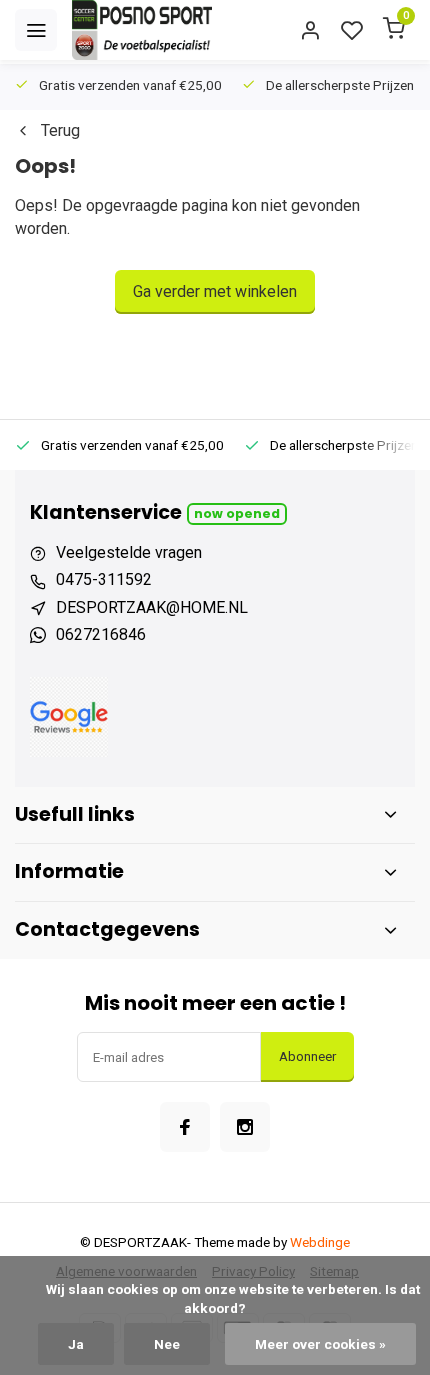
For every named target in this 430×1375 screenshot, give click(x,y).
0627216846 (101, 634)
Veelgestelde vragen (129, 552)
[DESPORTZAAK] (142, 30)
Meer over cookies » (320, 1344)
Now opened (237, 513)
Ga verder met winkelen (215, 291)
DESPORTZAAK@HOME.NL (152, 607)
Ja (76, 1344)
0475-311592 (104, 579)
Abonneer (307, 1056)
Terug (60, 130)
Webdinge (320, 1242)
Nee (167, 1344)
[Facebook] (185, 1127)
